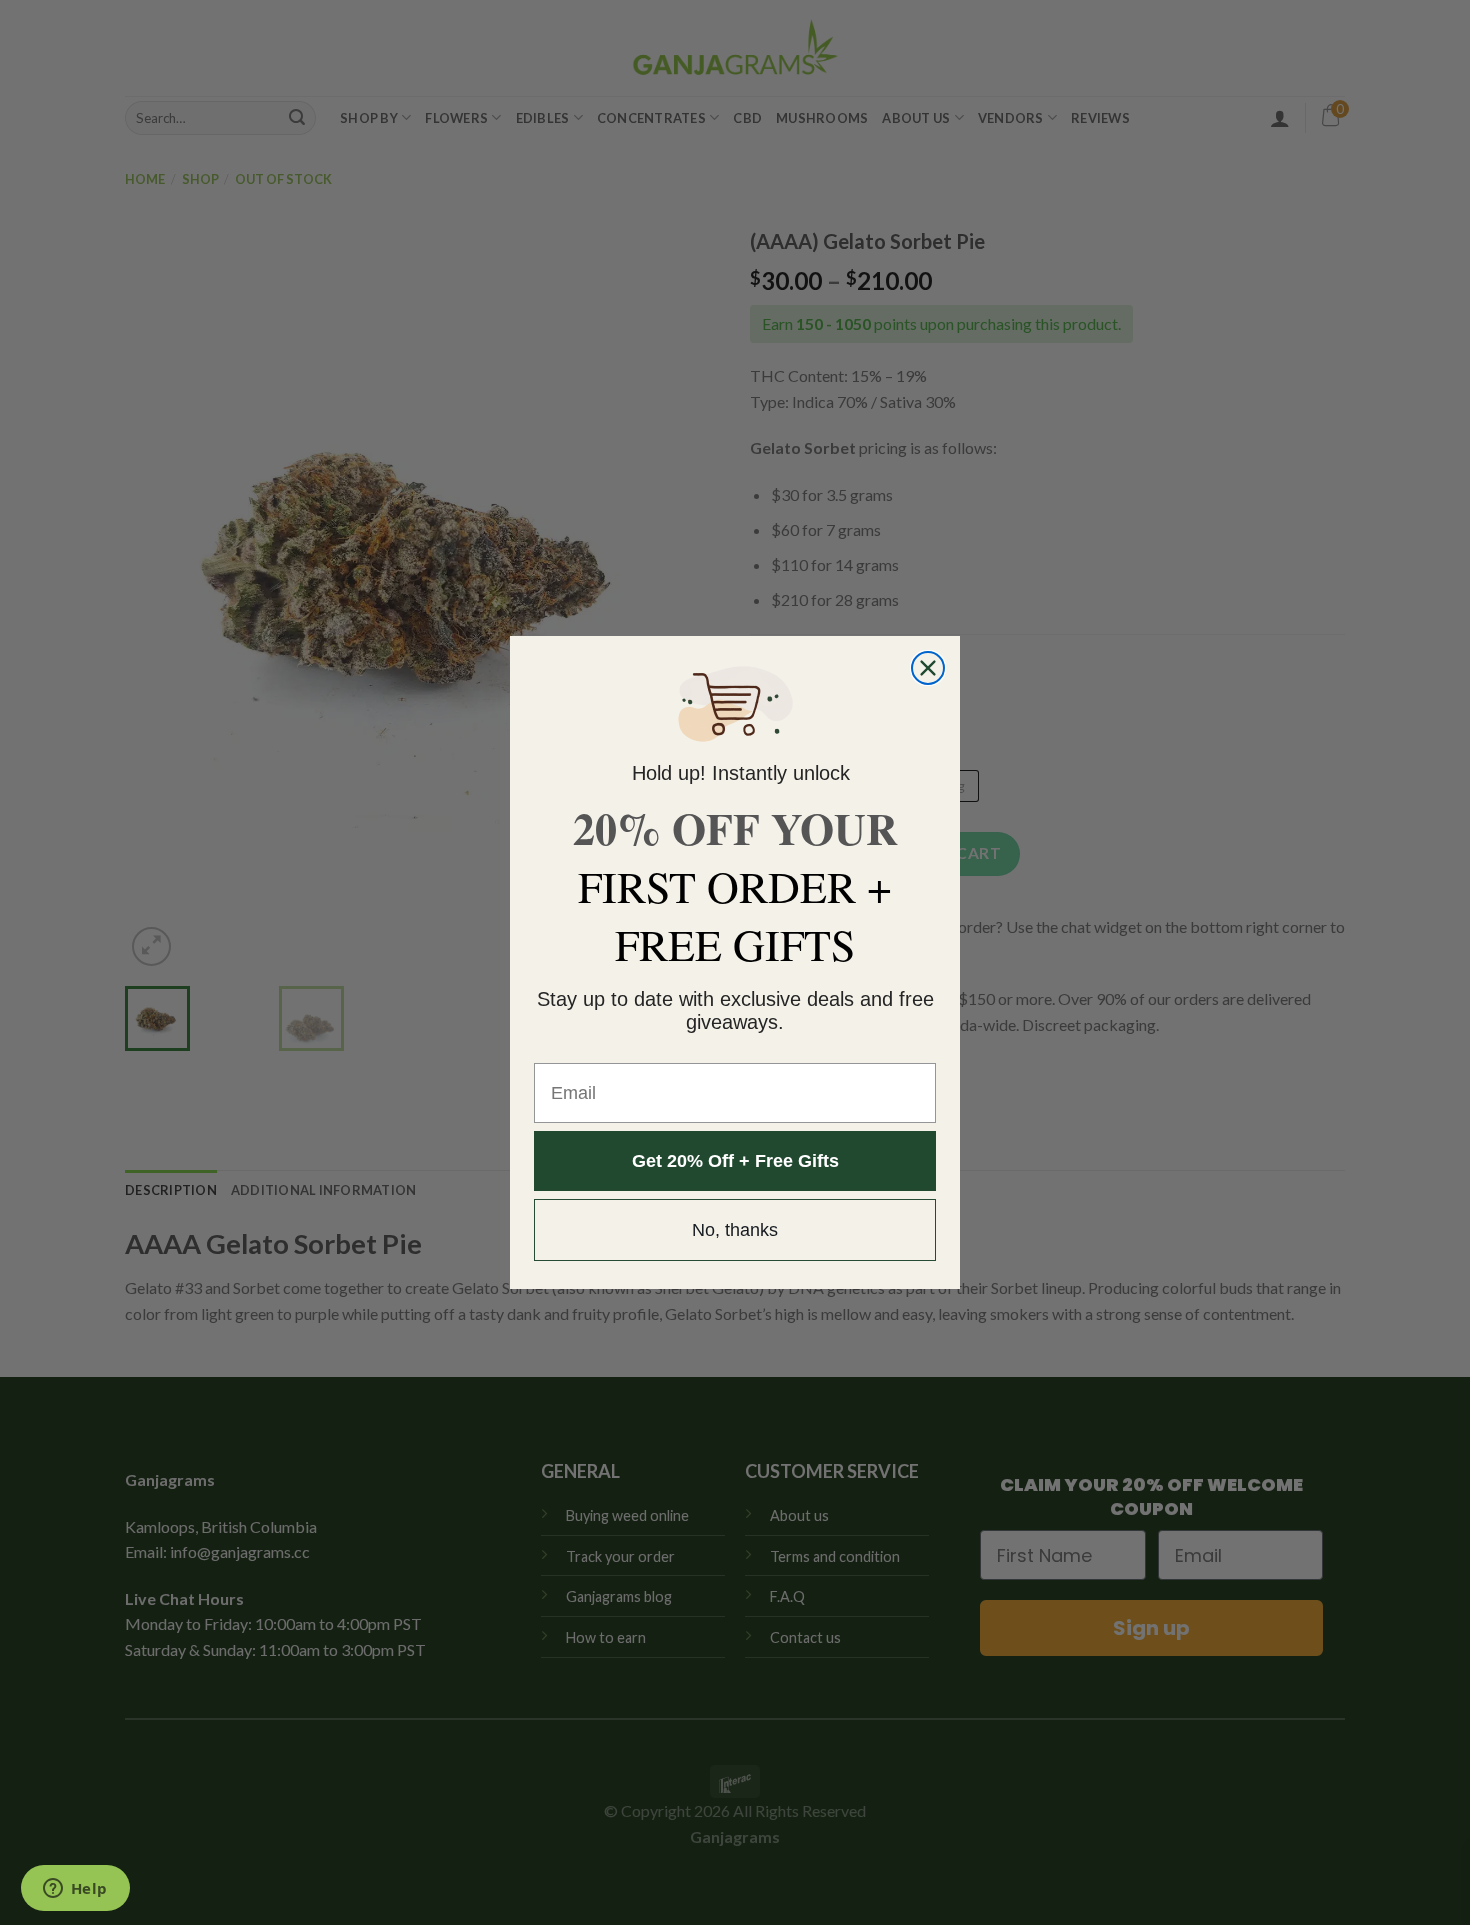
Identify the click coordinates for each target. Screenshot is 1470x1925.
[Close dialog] (928, 668)
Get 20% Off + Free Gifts (735, 1161)
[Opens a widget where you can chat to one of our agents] (75, 1890)
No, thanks (735, 1230)
